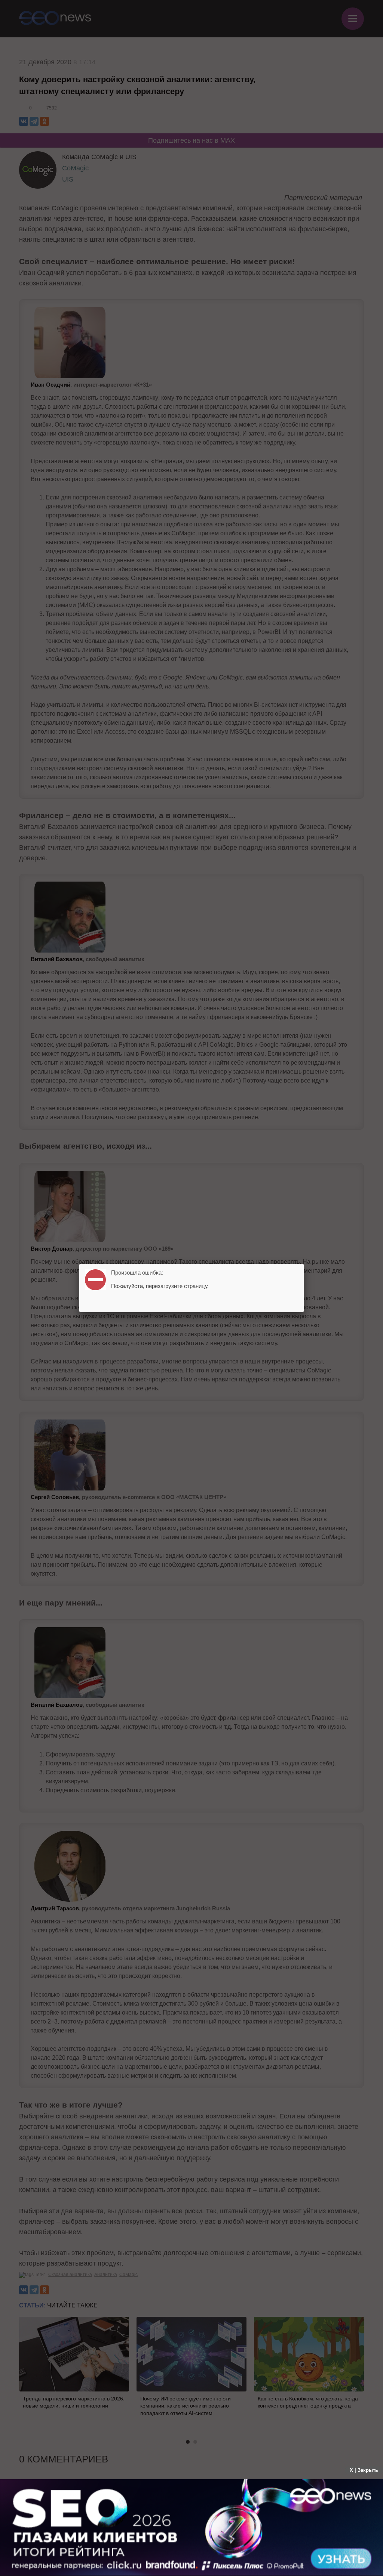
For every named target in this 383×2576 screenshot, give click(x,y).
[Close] (304, 1264)
